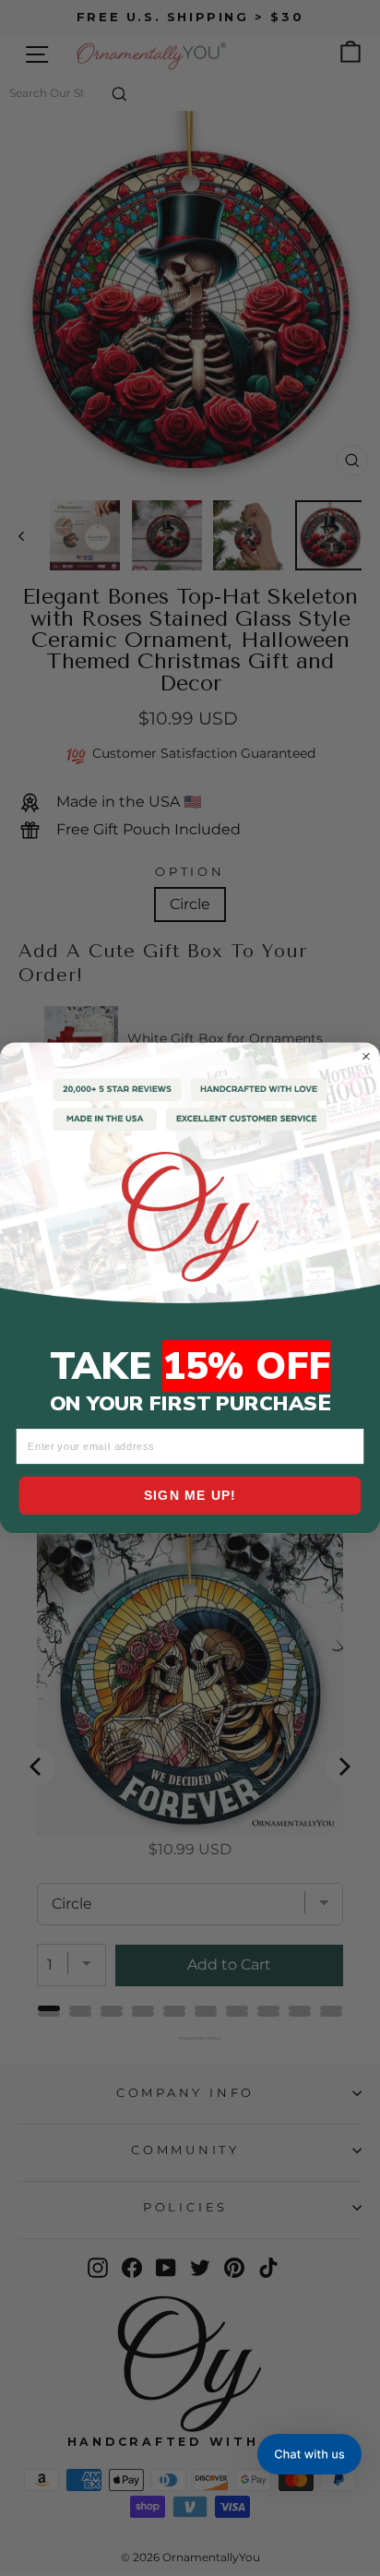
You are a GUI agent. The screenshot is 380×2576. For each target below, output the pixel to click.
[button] (309, 2454)
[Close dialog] (366, 1056)
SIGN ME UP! (190, 1496)
